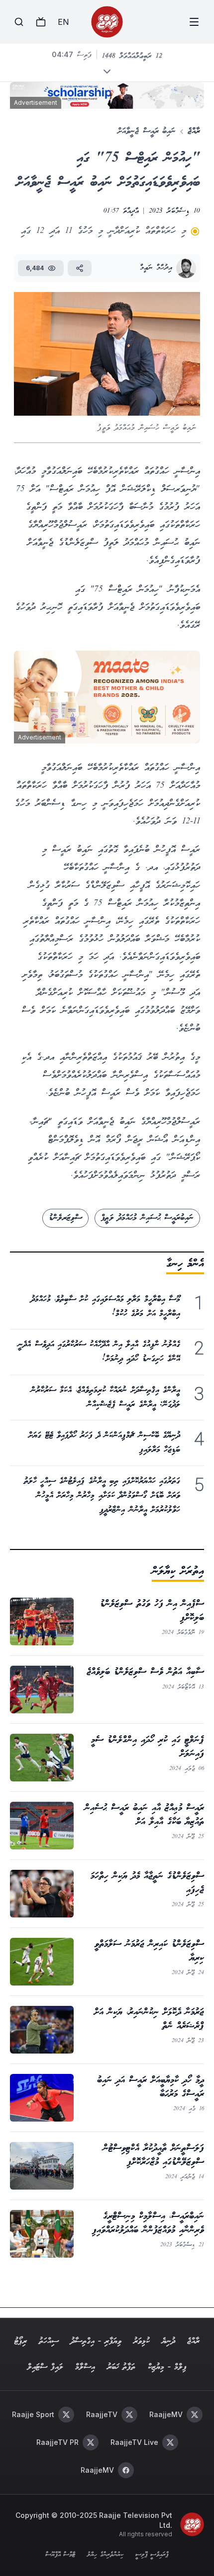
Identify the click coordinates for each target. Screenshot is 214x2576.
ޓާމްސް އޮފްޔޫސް (60, 2555)
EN (63, 22)
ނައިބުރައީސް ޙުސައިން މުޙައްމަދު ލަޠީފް (147, 1218)
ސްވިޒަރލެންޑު (65, 1218)
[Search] (19, 22)
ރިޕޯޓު (21, 2341)
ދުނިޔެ (168, 2341)
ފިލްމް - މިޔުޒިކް (167, 2367)
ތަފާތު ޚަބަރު (121, 2367)
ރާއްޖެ (194, 131)
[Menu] (194, 22)
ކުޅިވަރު (142, 2341)
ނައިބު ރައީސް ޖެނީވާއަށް (147, 131)
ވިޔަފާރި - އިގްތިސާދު (96, 2341)
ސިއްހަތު (49, 2341)
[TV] (41, 22)
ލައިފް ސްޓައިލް (45, 2367)
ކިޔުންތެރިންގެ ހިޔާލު (105, 2555)
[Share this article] (80, 268)
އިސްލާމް (85, 2367)
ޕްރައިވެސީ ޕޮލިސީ (152, 2555)
